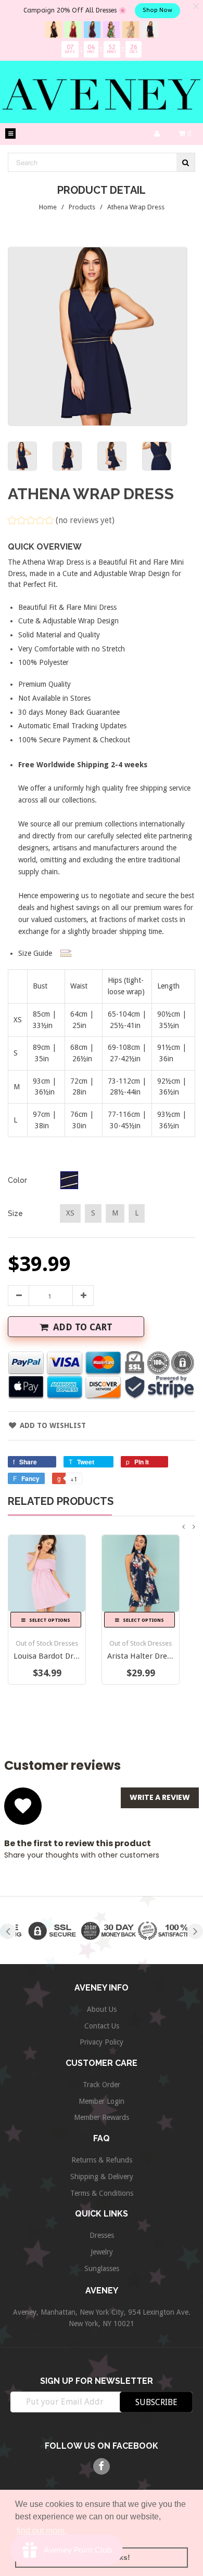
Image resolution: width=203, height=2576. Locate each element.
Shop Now (157, 10)
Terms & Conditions (102, 2193)
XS (70, 1213)
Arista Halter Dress (141, 1656)
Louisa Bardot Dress (49, 1656)
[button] (61, 522)
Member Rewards (102, 2117)
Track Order (102, 2085)
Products (82, 207)
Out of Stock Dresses (47, 1643)
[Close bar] (196, 6)
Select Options (49, 1620)
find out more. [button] (42, 2531)
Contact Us (102, 2026)
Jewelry (102, 2252)
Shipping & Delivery (102, 2177)
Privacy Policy (102, 2042)
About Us (102, 2009)
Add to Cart (83, 1327)
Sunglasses (102, 2268)
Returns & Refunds (102, 2160)
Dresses (102, 2235)
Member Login (102, 2101)
